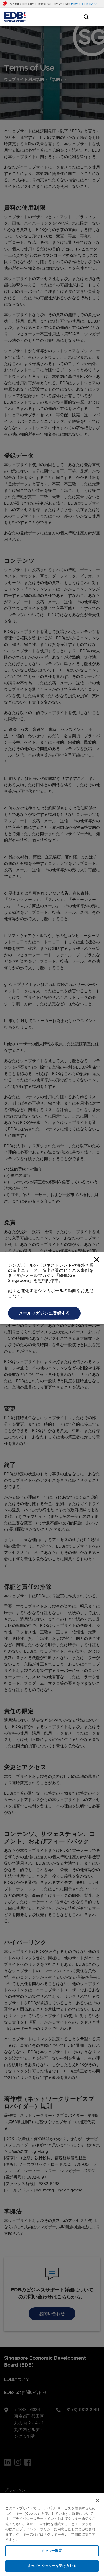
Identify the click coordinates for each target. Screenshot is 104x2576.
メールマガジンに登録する (44, 1362)
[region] (52, 2535)
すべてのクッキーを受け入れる (52, 2566)
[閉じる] (98, 2501)
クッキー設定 (52, 2551)
